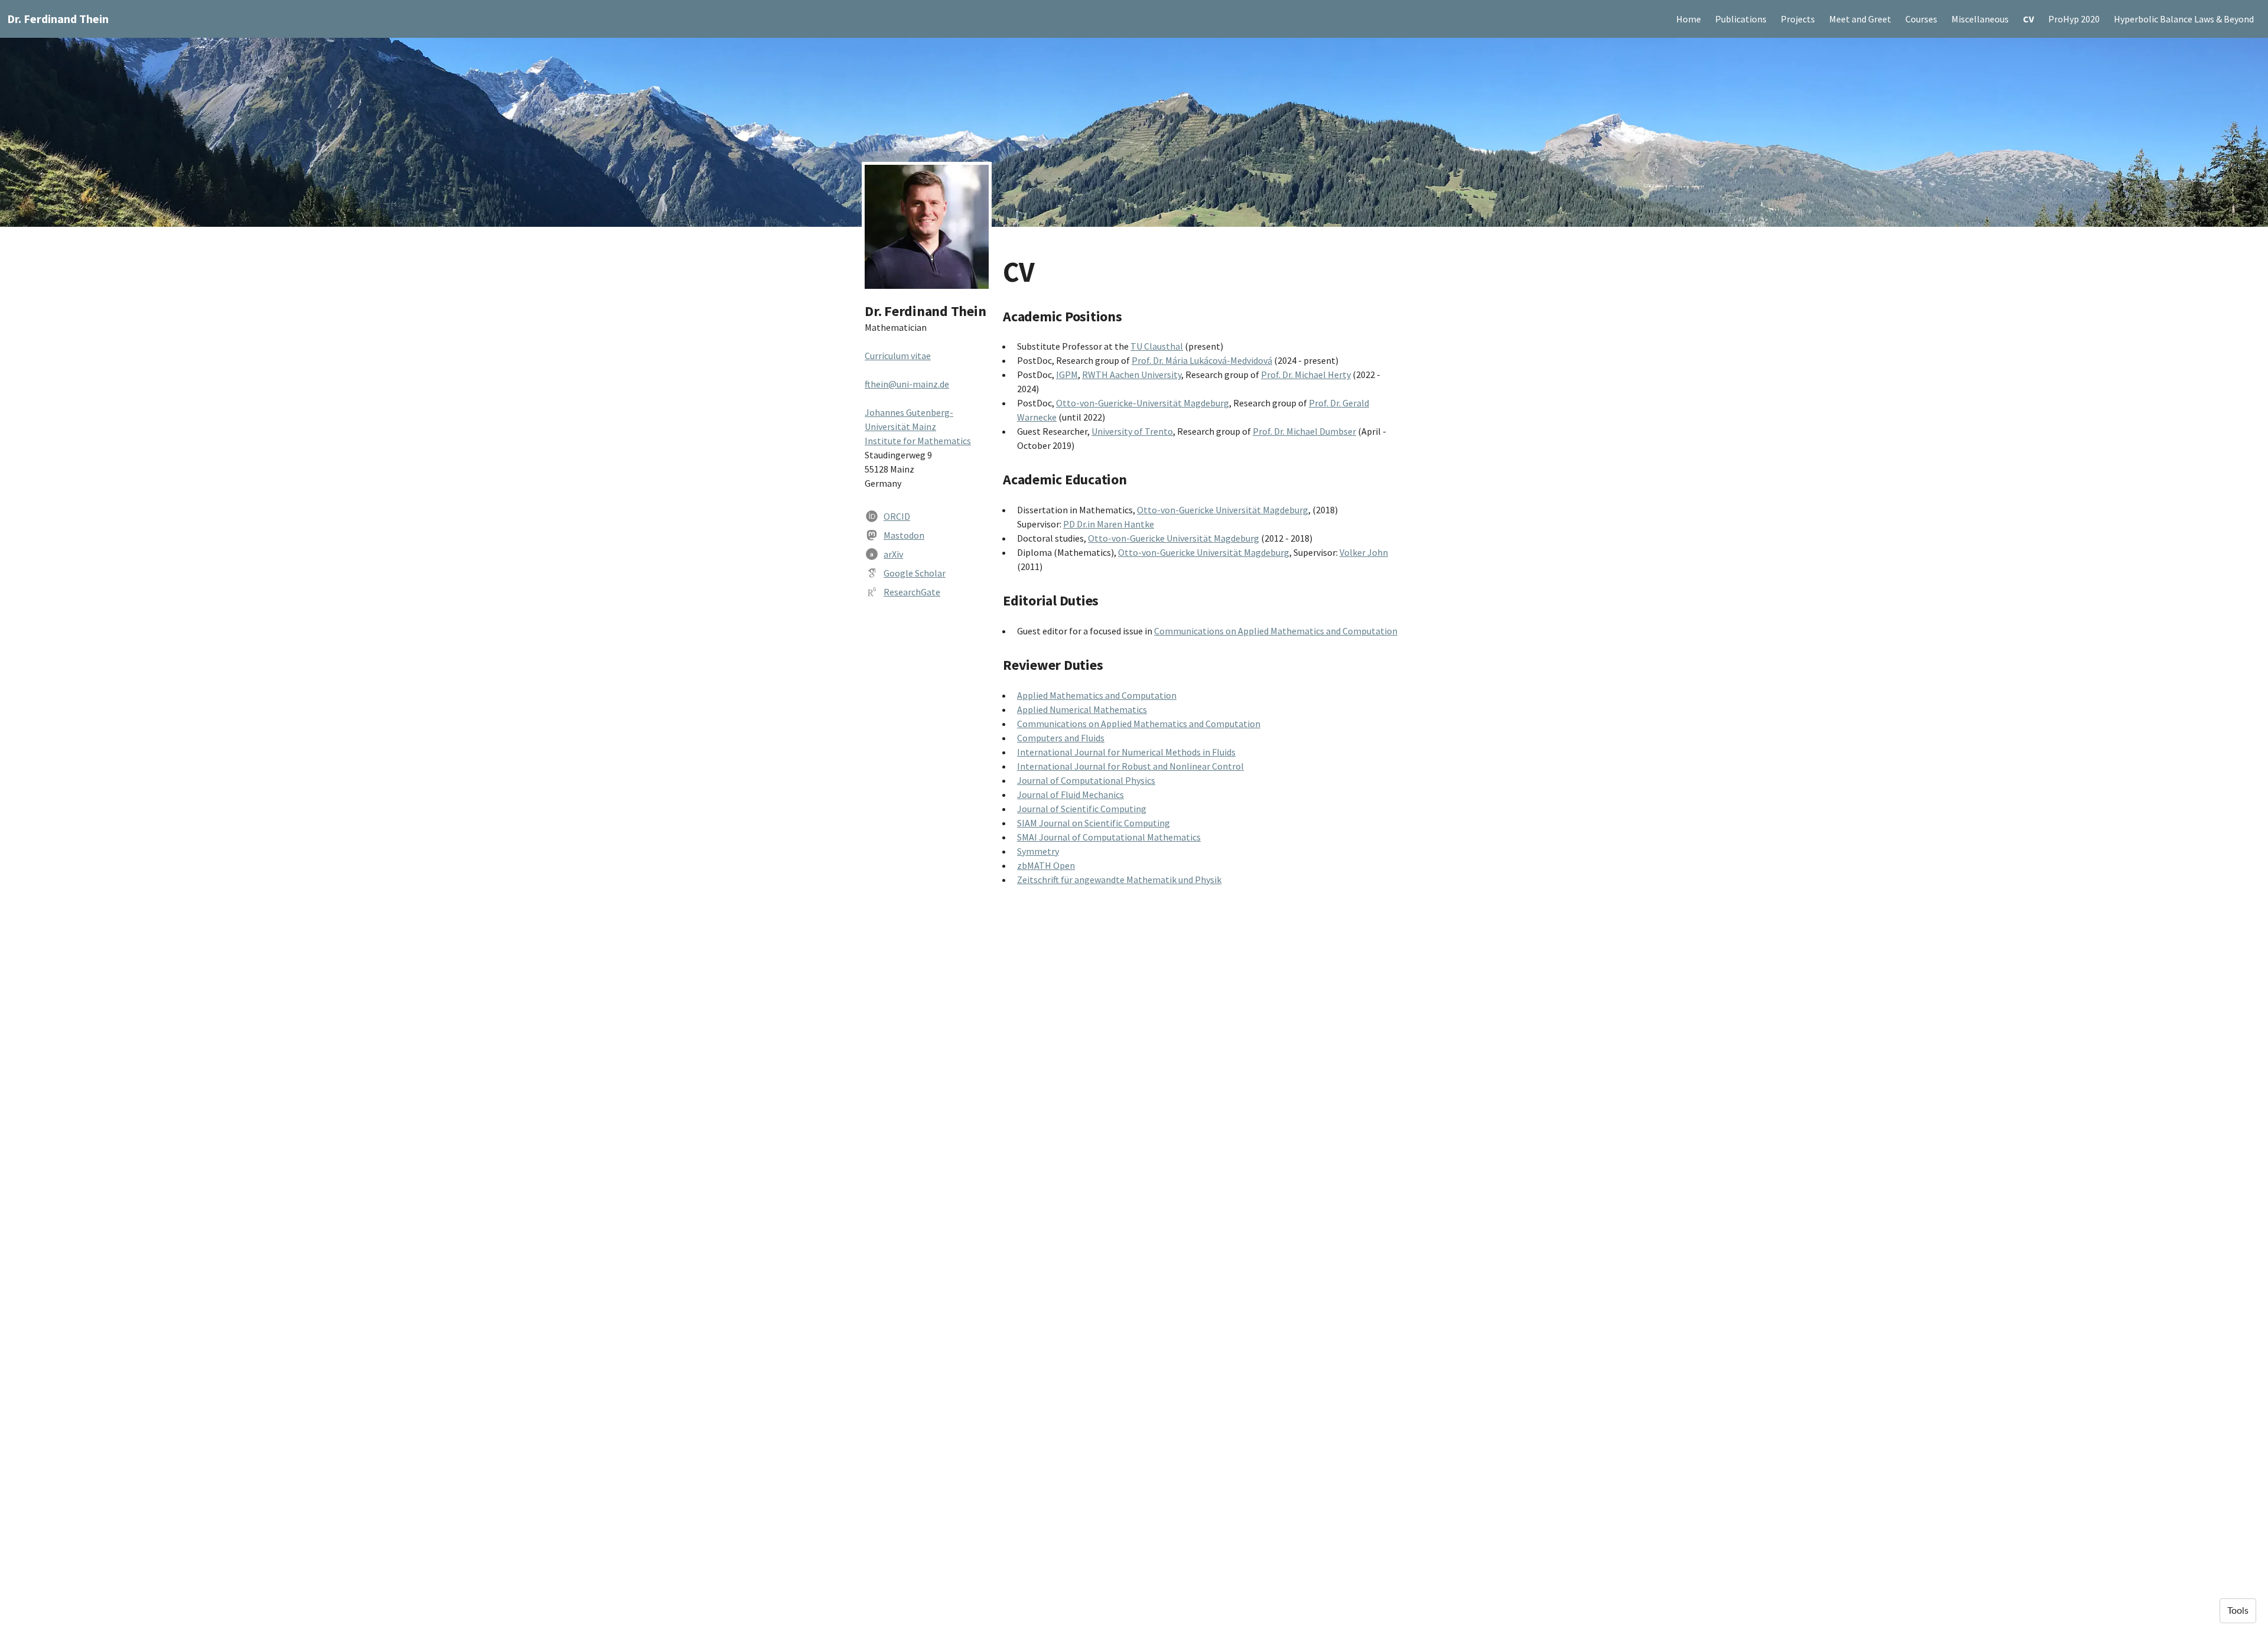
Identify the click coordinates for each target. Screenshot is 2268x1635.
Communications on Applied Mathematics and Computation (1276, 631)
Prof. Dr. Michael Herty (1306, 374)
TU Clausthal (1157, 346)
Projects (1798, 19)
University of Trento (1132, 431)
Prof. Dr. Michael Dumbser (1304, 431)
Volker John (1364, 552)
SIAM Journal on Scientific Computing (1094, 823)
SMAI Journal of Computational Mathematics (1109, 837)
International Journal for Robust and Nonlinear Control (1130, 766)
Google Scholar (915, 573)
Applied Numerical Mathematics (1082, 709)
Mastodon (904, 535)
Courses (1921, 19)
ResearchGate (912, 592)
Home (1689, 19)
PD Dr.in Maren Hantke (1109, 524)
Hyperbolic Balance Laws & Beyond (2184, 19)
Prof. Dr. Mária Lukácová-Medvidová (1202, 360)
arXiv (893, 554)
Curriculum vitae (898, 356)
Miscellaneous (1980, 19)
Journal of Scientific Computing (1082, 809)
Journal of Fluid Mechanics (1071, 794)
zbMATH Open (1046, 865)
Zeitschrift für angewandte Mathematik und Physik (1119, 880)
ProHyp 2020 (2074, 19)
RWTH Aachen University (1132, 374)
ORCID (897, 516)
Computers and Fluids (1061, 738)
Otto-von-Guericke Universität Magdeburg (1223, 510)
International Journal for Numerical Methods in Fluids (1126, 752)
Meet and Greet (1860, 19)
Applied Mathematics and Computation (1097, 695)
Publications (1741, 19)
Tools (2238, 1611)
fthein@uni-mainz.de (907, 384)
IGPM (1067, 374)
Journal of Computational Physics (1086, 780)
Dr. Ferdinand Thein (58, 19)
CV (2029, 19)
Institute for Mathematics (918, 441)
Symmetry (1038, 851)
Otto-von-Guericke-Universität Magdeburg (1143, 403)
